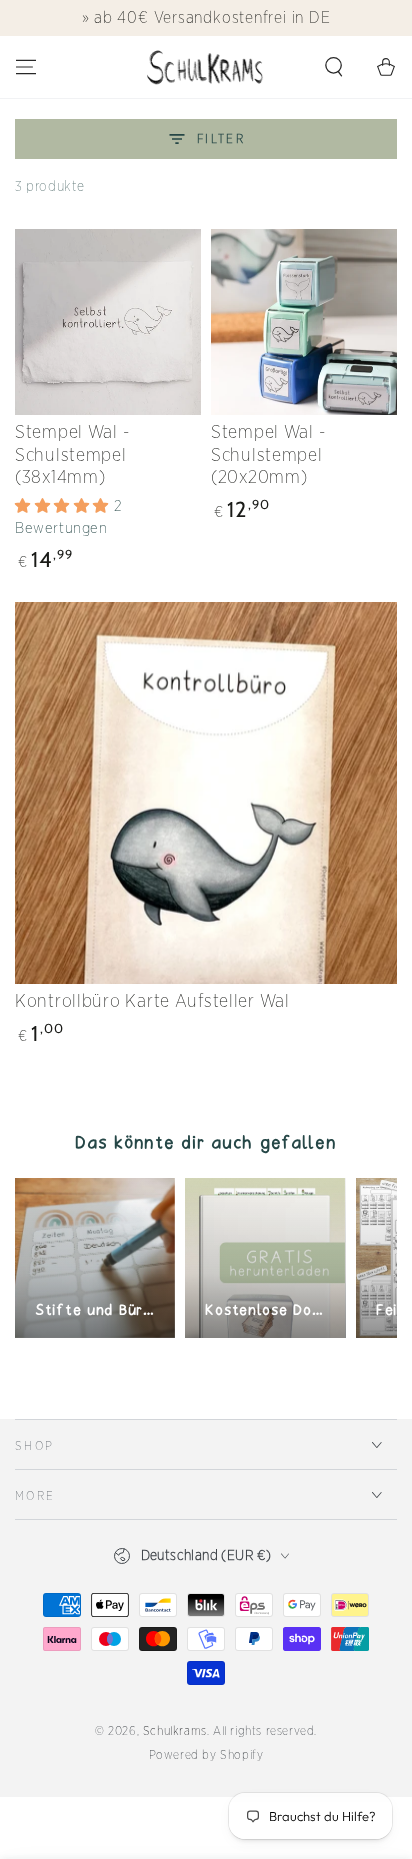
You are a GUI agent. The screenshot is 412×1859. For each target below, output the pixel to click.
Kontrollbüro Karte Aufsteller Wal (152, 1000)
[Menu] (26, 67)
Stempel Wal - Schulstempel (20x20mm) (268, 454)
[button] (334, 67)
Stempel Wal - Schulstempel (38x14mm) (72, 454)
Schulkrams (175, 1730)
